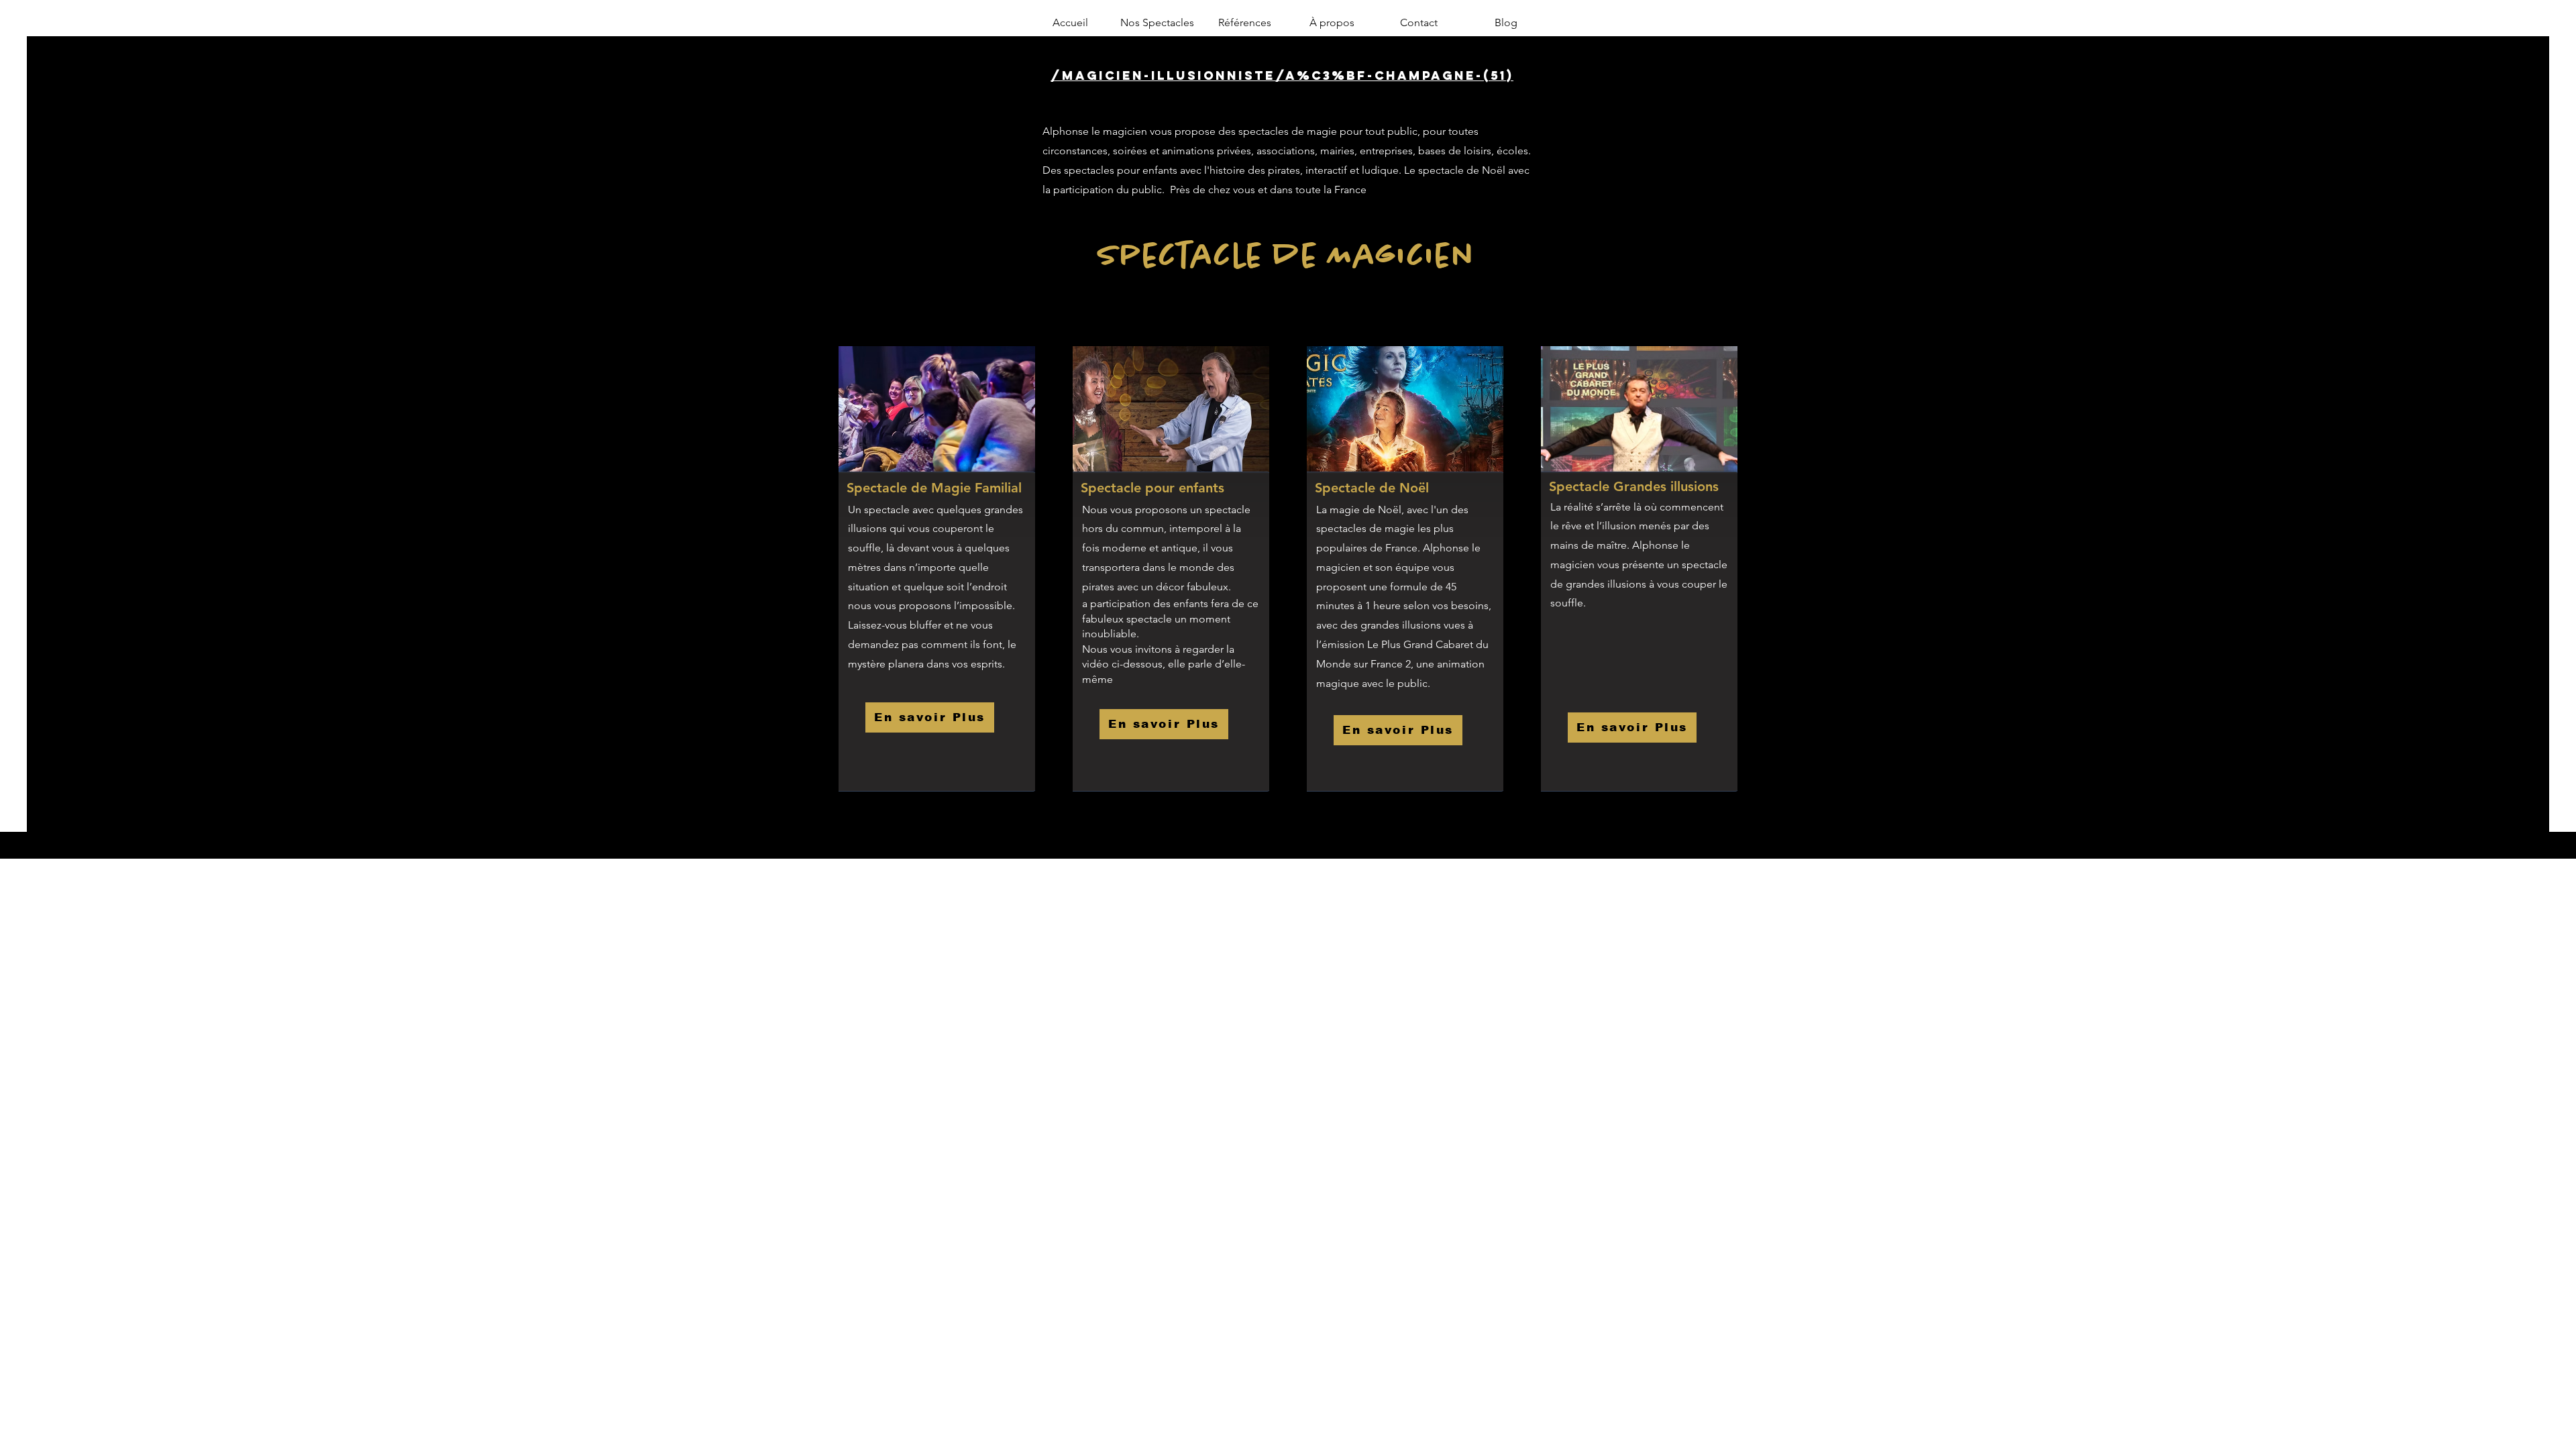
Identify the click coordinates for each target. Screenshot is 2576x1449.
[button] (1157, 23)
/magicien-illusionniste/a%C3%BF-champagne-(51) (1282, 75)
